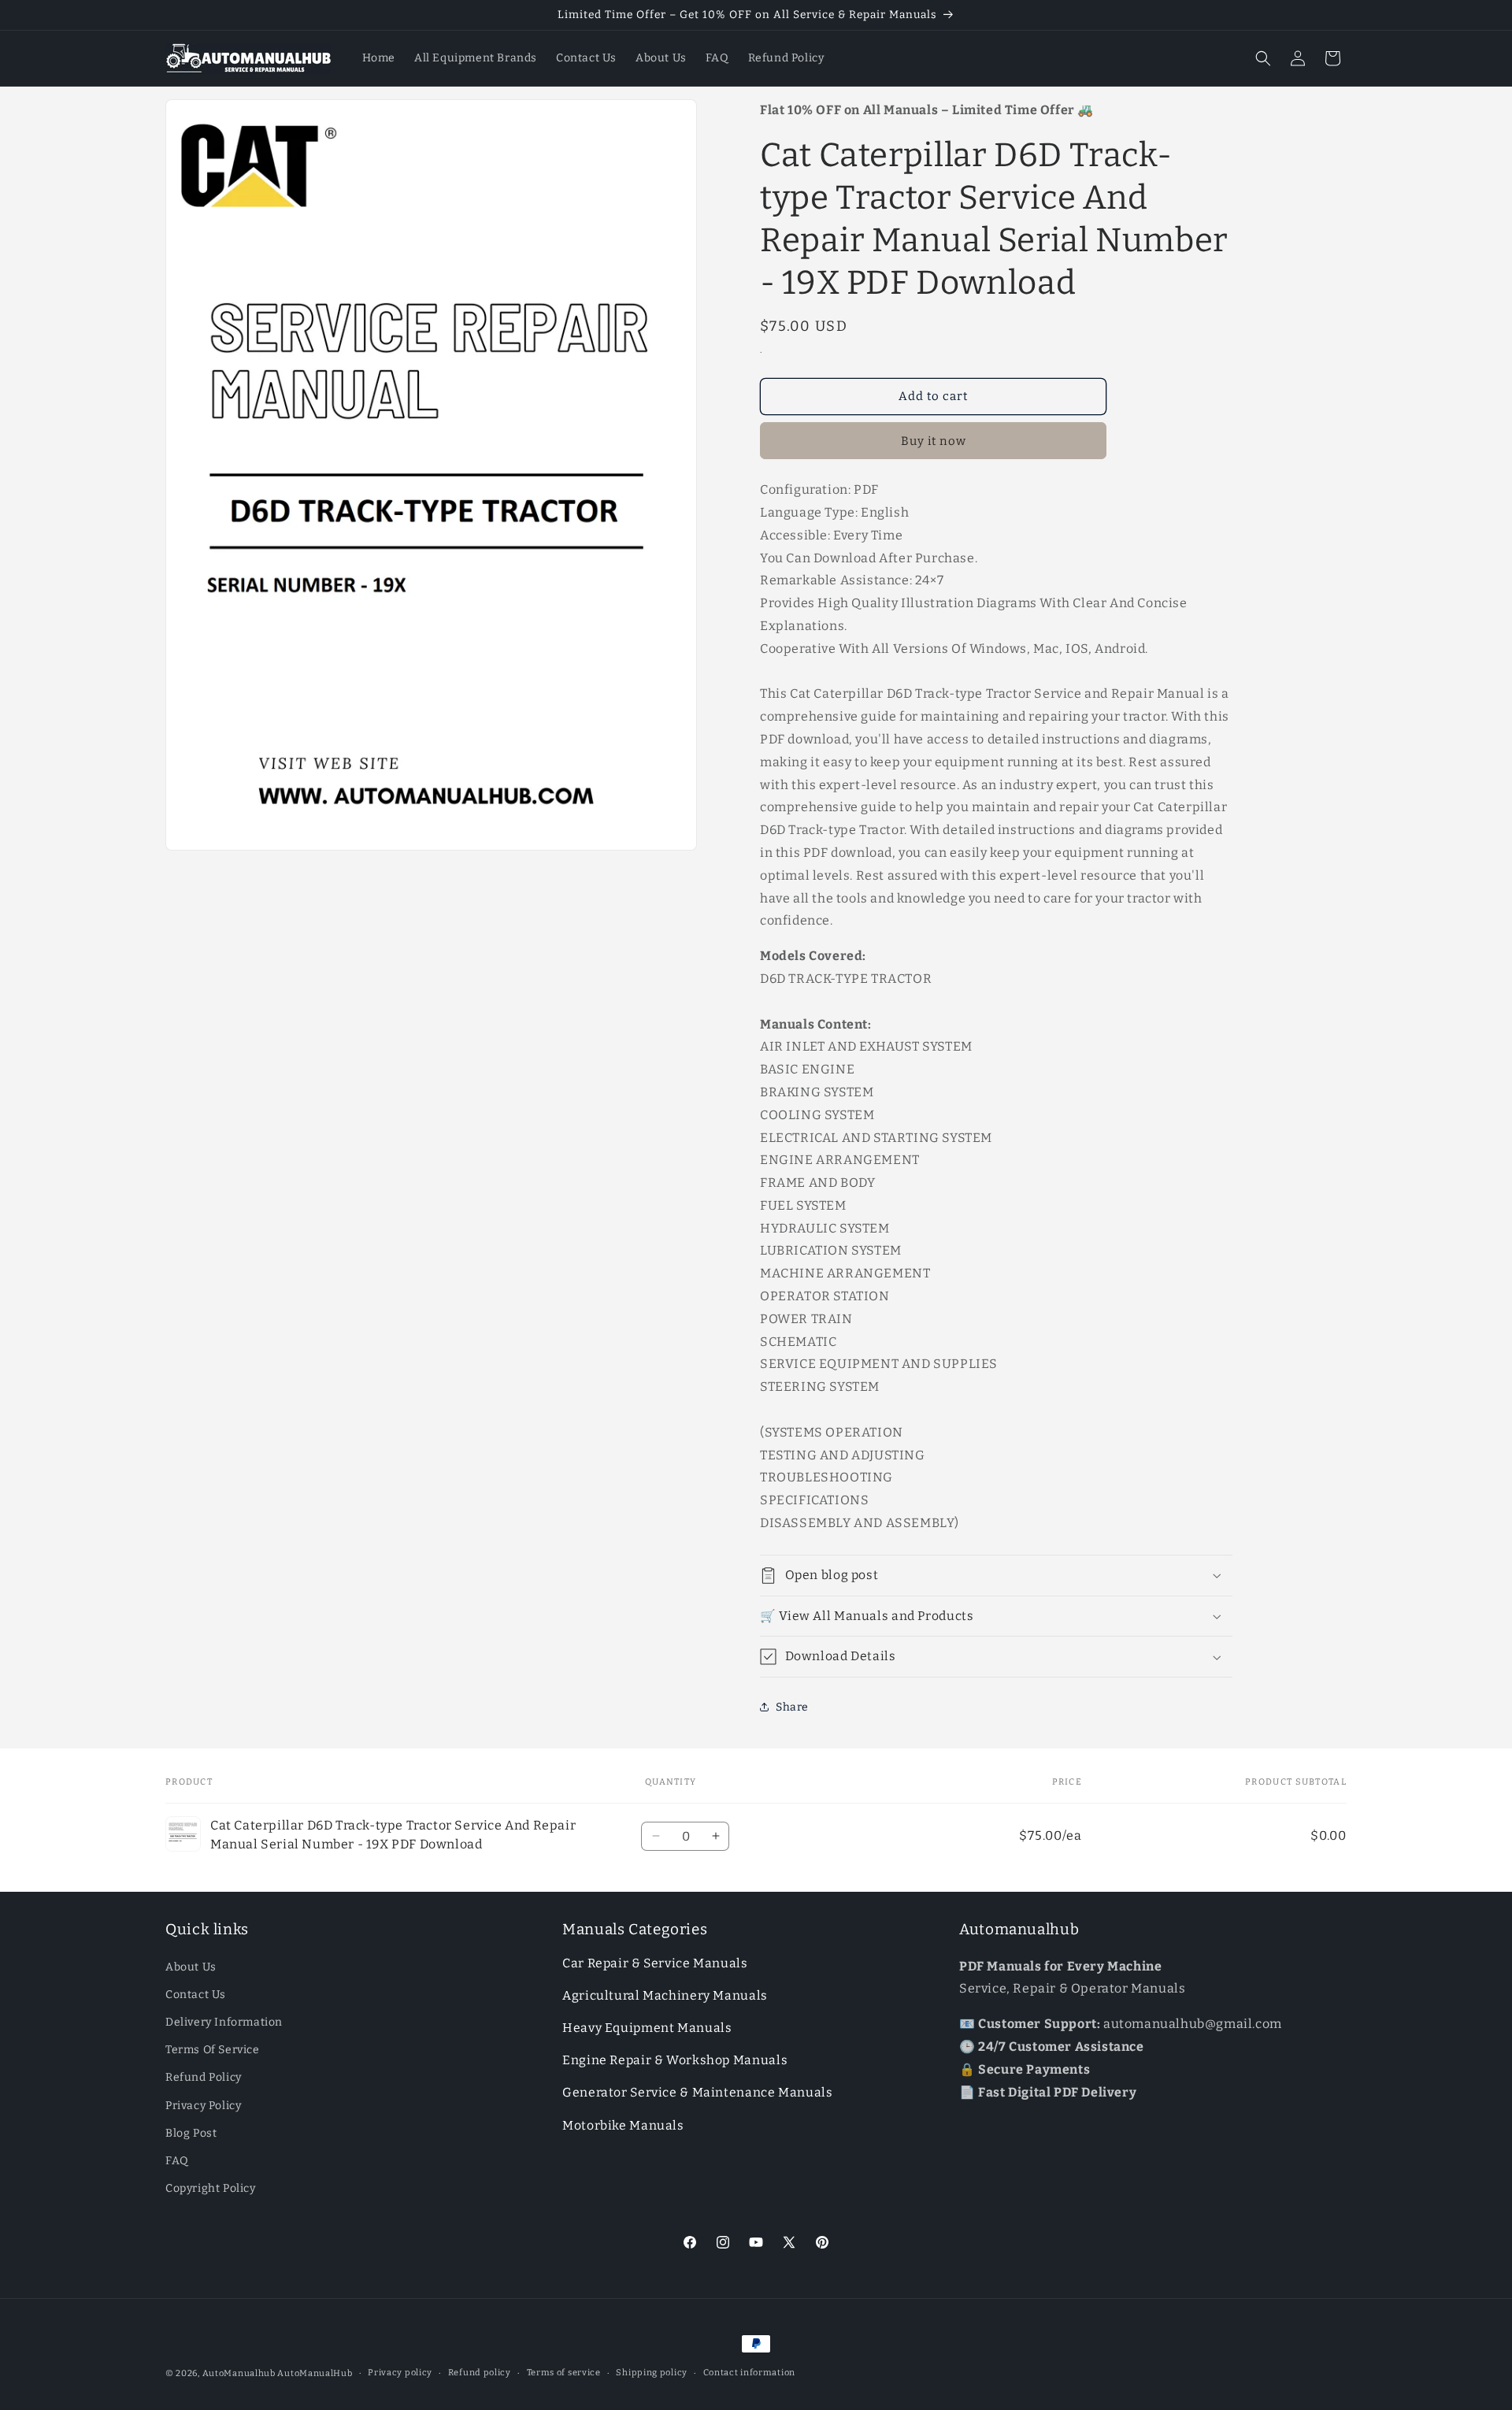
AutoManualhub (239, 2373)
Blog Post (191, 2133)
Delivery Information (224, 2022)
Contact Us (196, 1995)
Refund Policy (204, 2077)
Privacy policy (400, 2373)
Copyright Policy (211, 2188)
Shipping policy (652, 2373)
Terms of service (564, 2373)
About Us (191, 1967)
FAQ (177, 2161)
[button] (1263, 58)
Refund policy (480, 2373)
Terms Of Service (213, 2050)
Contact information (749, 2373)
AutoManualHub (315, 2373)
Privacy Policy (203, 2106)
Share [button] (792, 1707)
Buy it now (934, 441)
